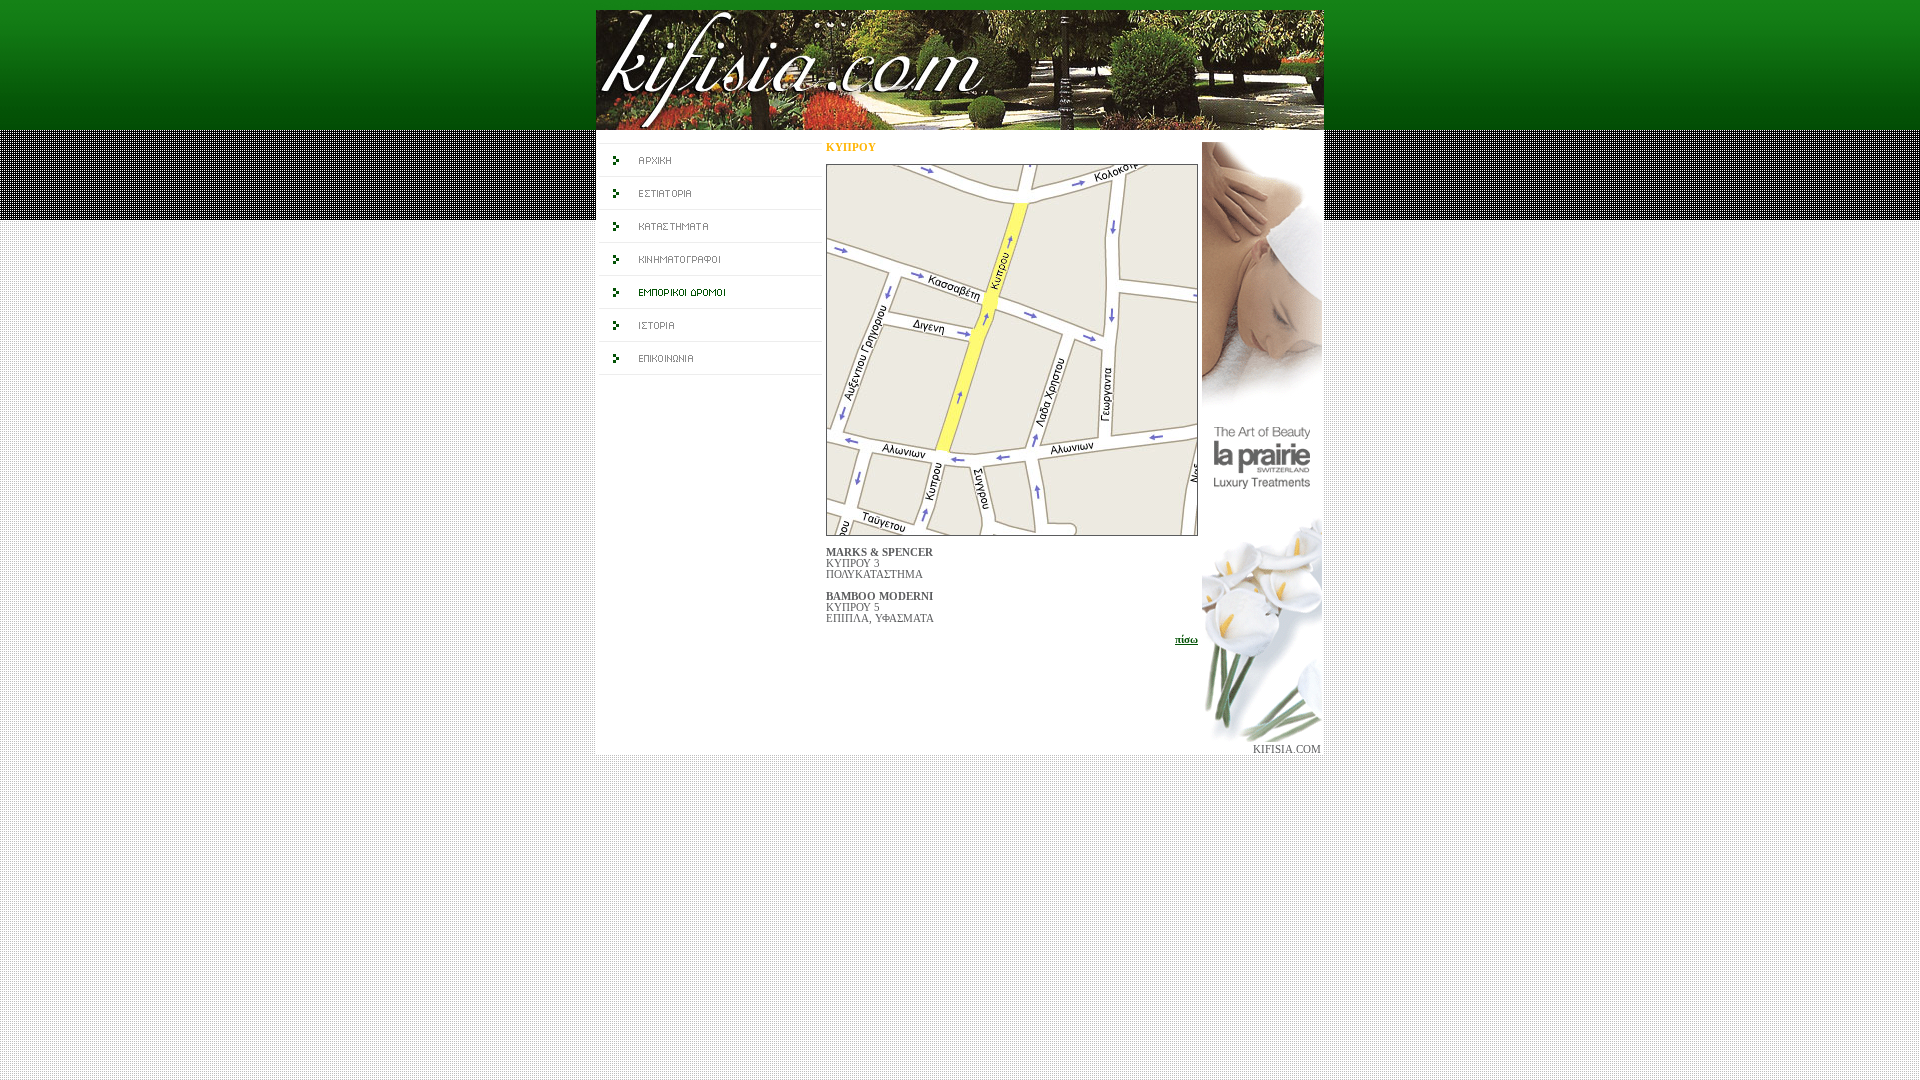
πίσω (1186, 639)
